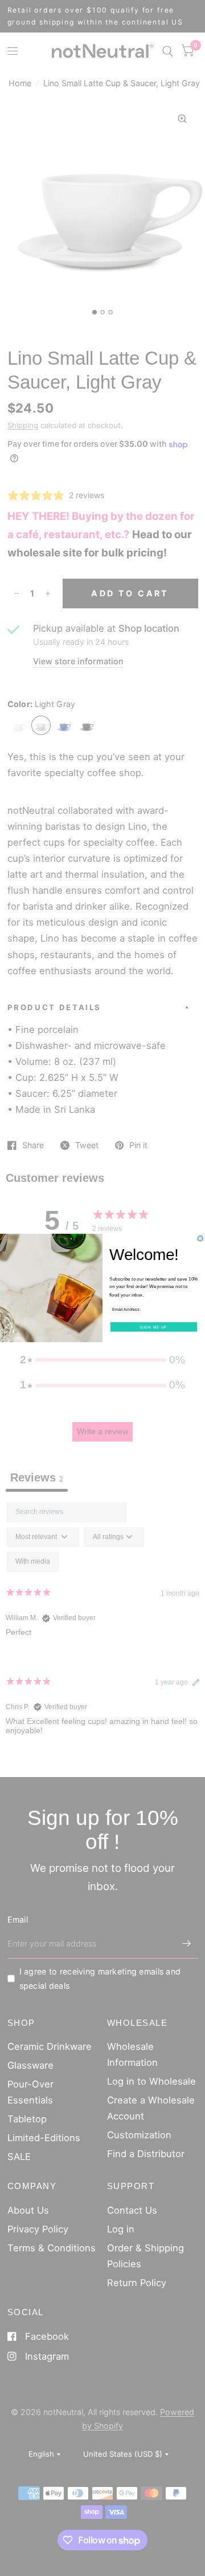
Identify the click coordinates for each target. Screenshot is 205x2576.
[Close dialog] (200, 1239)
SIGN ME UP (153, 1327)
